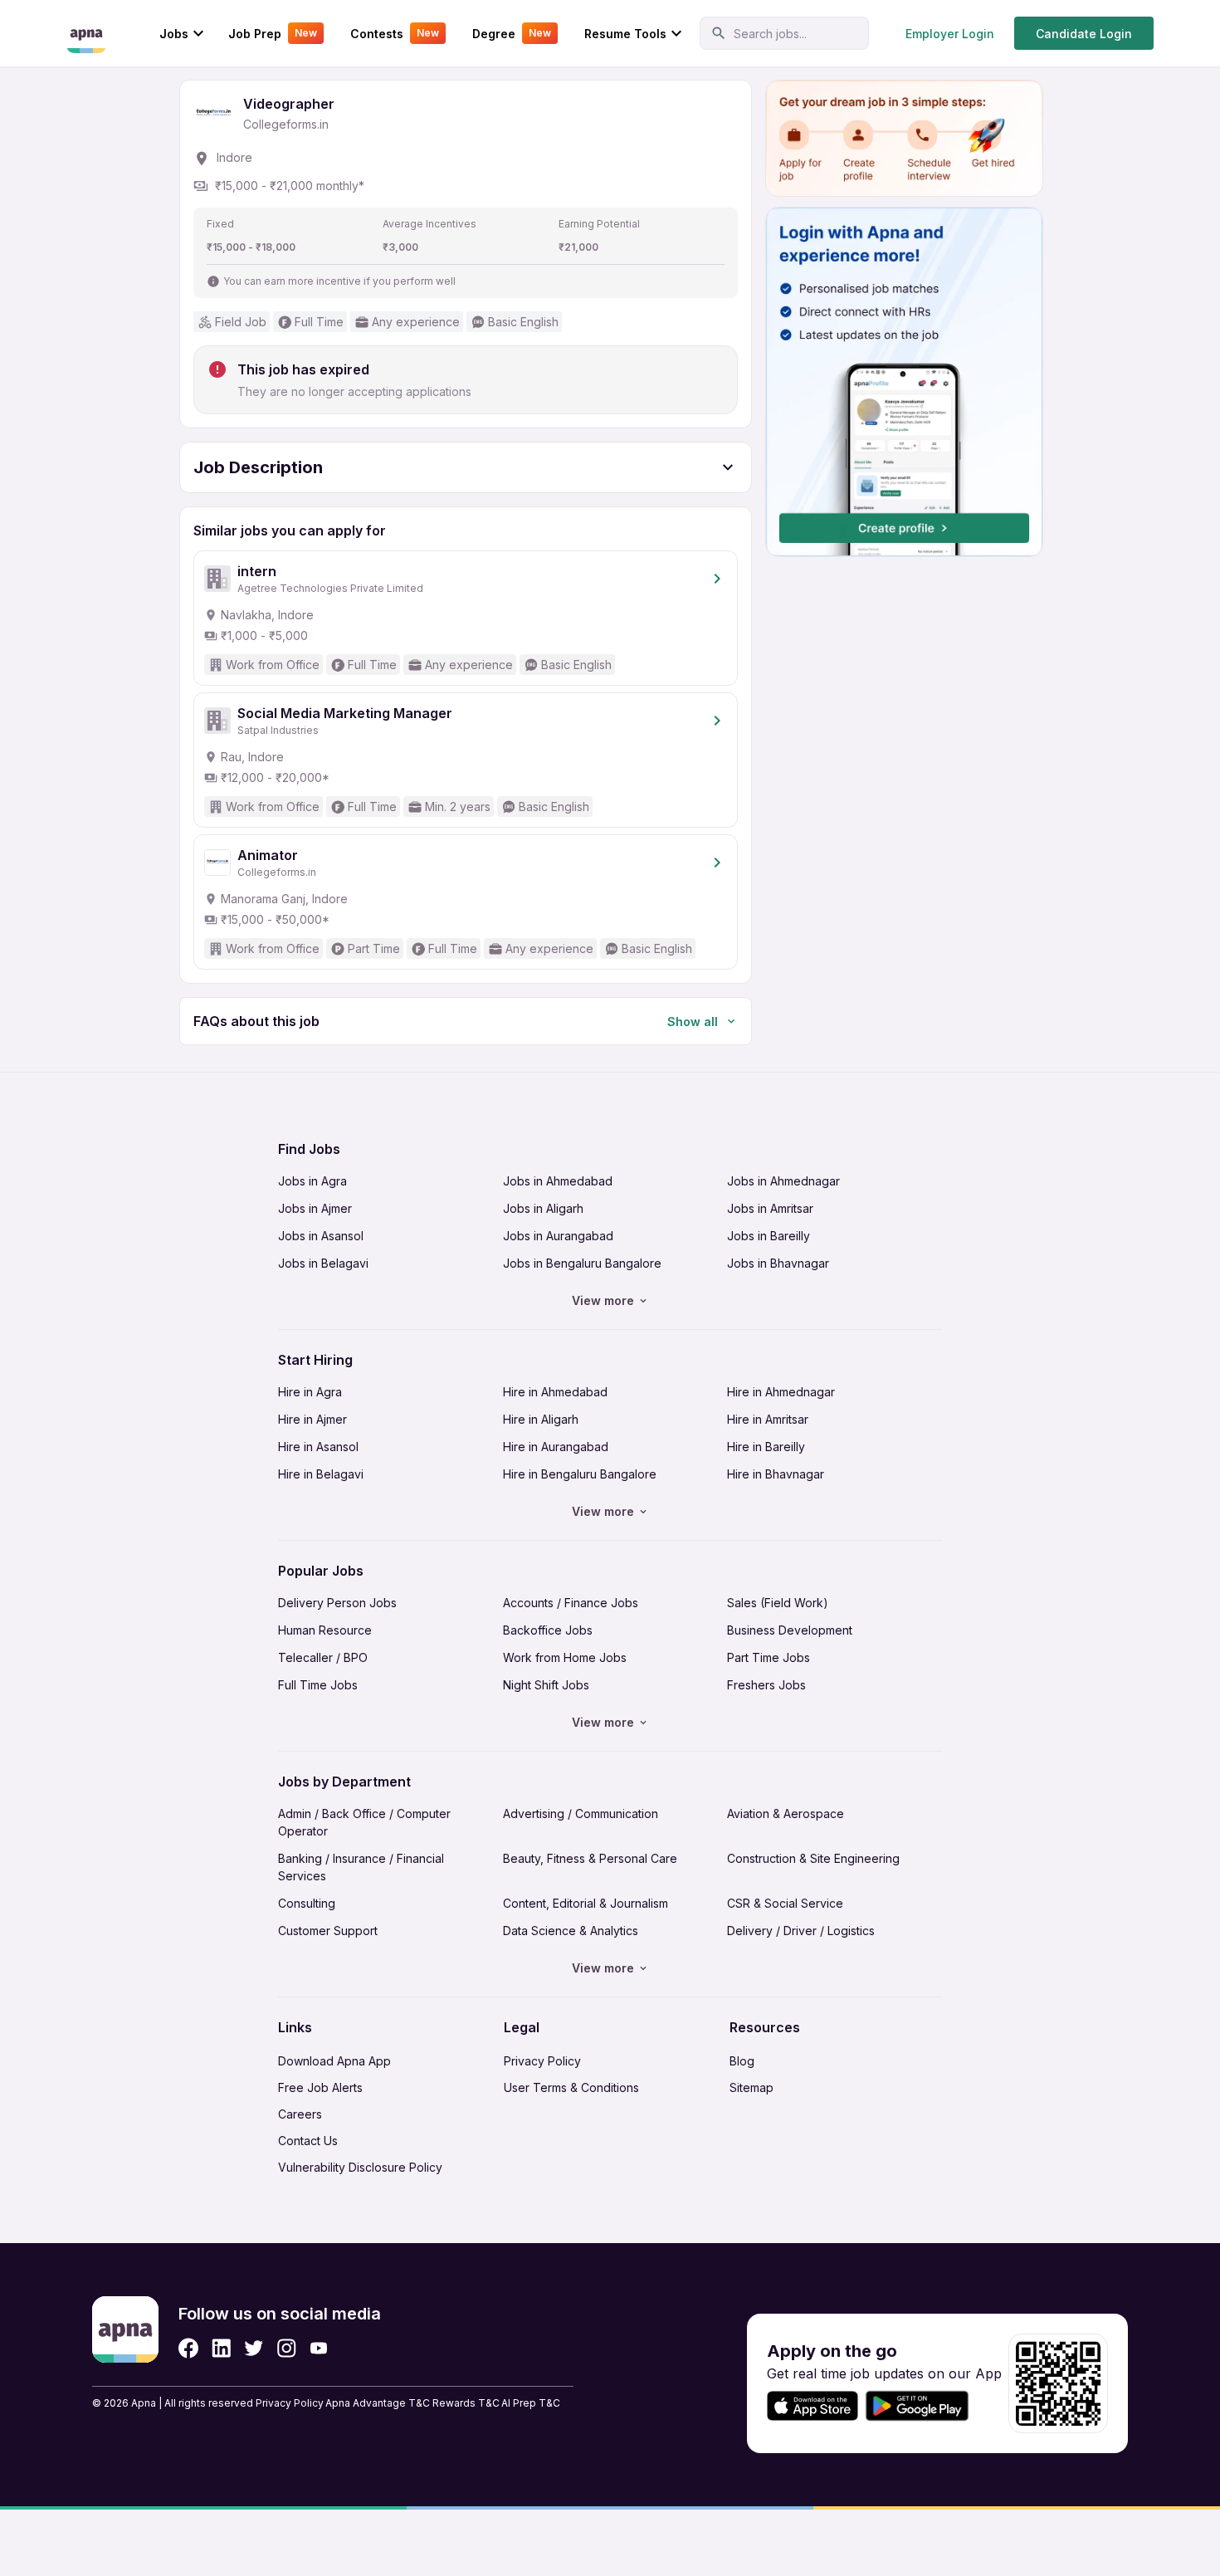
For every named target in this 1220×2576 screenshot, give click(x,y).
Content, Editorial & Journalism (586, 1903)
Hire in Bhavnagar (776, 1474)
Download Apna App (334, 2061)
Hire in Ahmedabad (555, 1392)
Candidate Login (1084, 34)
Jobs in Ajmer (315, 1208)
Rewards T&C (466, 2403)
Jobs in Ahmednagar (783, 1181)
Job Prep (273, 34)
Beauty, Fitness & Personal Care (590, 1858)
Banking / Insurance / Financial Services (361, 1867)
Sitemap (752, 2087)
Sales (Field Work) (778, 1603)
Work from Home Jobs (565, 1657)
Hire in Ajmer (312, 1419)
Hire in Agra (310, 1392)
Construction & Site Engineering (813, 1858)
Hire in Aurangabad (556, 1447)
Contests (395, 34)
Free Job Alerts (320, 2087)
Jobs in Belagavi (323, 1263)
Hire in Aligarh (541, 1419)
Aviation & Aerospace (786, 1813)
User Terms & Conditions (571, 2087)
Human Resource (325, 1630)
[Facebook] (188, 2348)
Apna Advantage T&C (378, 2403)
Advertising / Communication (581, 1813)
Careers (300, 2114)
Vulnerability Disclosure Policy (360, 2167)
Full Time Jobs (318, 1685)
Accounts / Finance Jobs (571, 1603)
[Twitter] (254, 2348)
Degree (512, 34)
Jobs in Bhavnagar (778, 1263)
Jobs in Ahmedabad (558, 1181)
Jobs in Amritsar (770, 1208)
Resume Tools (625, 34)
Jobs (174, 34)
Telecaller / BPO (323, 1657)
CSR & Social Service (785, 1903)
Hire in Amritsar (768, 1419)
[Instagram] (287, 2348)
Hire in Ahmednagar (781, 1392)
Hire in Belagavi (321, 1474)
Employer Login (950, 34)
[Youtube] (318, 2348)
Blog (742, 2061)
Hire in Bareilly (766, 1447)
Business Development (790, 1630)
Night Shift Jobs (546, 1685)
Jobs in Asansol (321, 1236)
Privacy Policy (542, 2061)
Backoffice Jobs (548, 1630)
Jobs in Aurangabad (558, 1236)
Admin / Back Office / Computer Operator (364, 1822)
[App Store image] (813, 2406)
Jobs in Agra (312, 1181)
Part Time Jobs (769, 1657)
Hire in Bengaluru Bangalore (580, 1474)
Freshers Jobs (766, 1685)
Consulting (307, 1903)
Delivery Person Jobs (337, 1603)
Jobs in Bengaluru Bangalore (582, 1263)
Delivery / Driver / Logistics (801, 1931)
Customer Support (328, 1931)
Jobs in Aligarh (543, 1208)
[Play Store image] (924, 2406)
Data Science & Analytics (571, 1931)
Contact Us (308, 2141)
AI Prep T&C (531, 2403)
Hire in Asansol (318, 1447)
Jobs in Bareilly (769, 1236)
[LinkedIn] (221, 2348)
